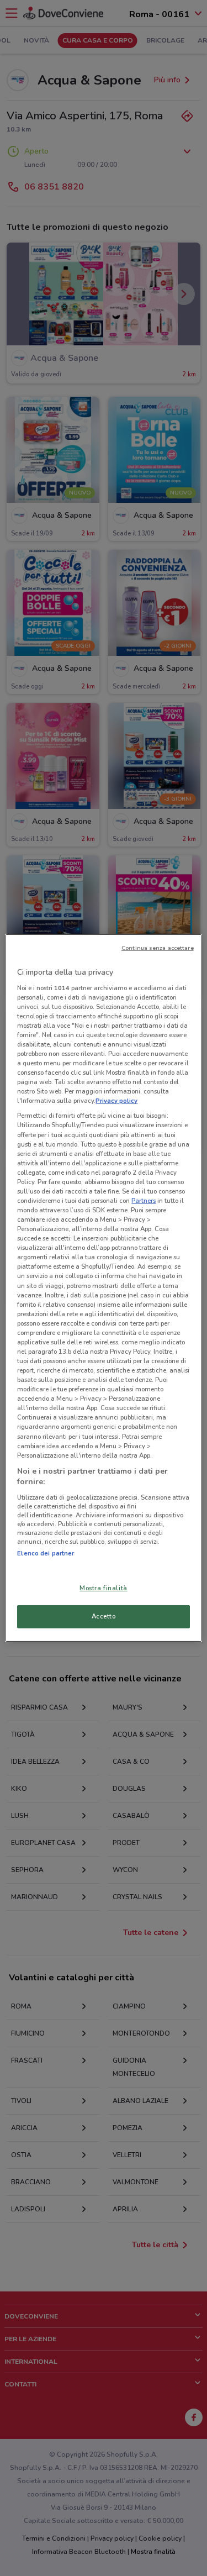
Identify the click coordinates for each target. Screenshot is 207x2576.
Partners (144, 1201)
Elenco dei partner (46, 1553)
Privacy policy (116, 1101)
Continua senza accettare (158, 948)
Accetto (104, 1616)
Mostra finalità (104, 1588)
